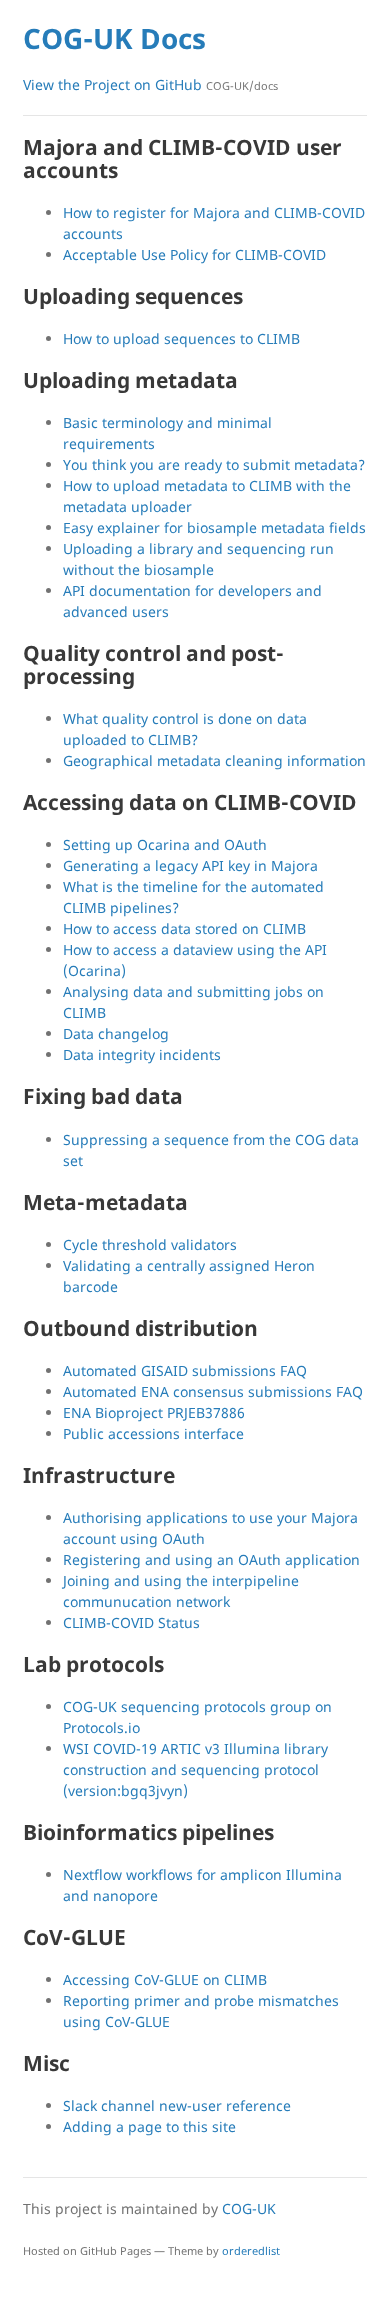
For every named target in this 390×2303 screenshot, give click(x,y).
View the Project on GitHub (150, 84)
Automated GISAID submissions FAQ (185, 1370)
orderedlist (251, 2250)
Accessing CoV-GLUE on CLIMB (165, 1979)
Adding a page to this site (149, 2126)
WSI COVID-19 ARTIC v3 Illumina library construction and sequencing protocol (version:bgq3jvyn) (195, 1769)
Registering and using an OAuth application (211, 1559)
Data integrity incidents (142, 1054)
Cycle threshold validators (150, 1244)
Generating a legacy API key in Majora (190, 865)
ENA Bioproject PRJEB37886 (154, 1412)
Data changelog (116, 1033)
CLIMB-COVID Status (131, 1622)
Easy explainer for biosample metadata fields (214, 527)
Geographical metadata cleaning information (214, 760)
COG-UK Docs (114, 38)
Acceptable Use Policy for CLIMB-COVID (194, 254)
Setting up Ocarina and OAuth (165, 844)
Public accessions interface (153, 1433)
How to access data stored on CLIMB (184, 928)
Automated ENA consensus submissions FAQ (213, 1391)
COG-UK (249, 2208)
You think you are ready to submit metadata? (214, 464)
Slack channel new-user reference (177, 2105)
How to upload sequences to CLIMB (181, 338)
